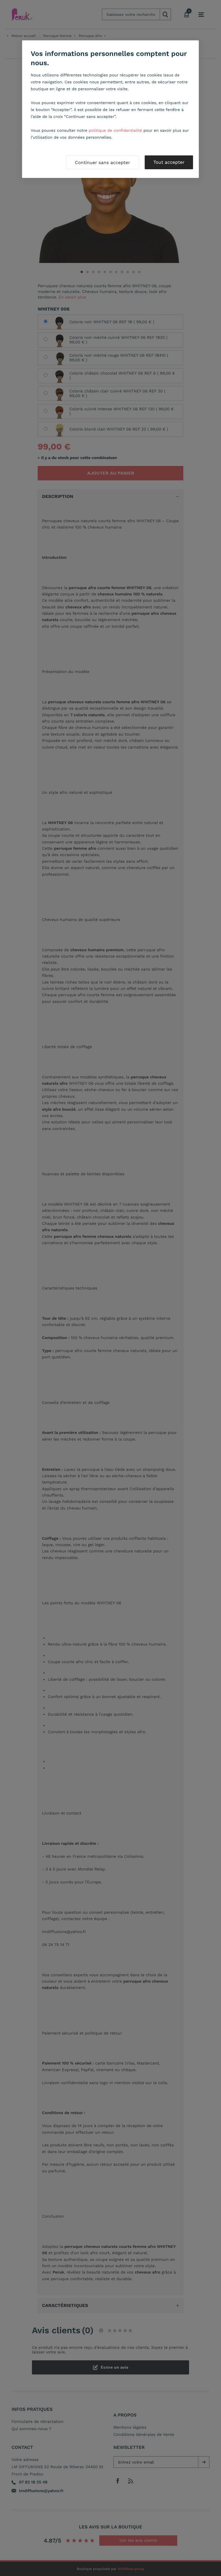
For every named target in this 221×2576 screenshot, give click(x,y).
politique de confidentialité (115, 131)
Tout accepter (169, 162)
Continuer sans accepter (102, 162)
